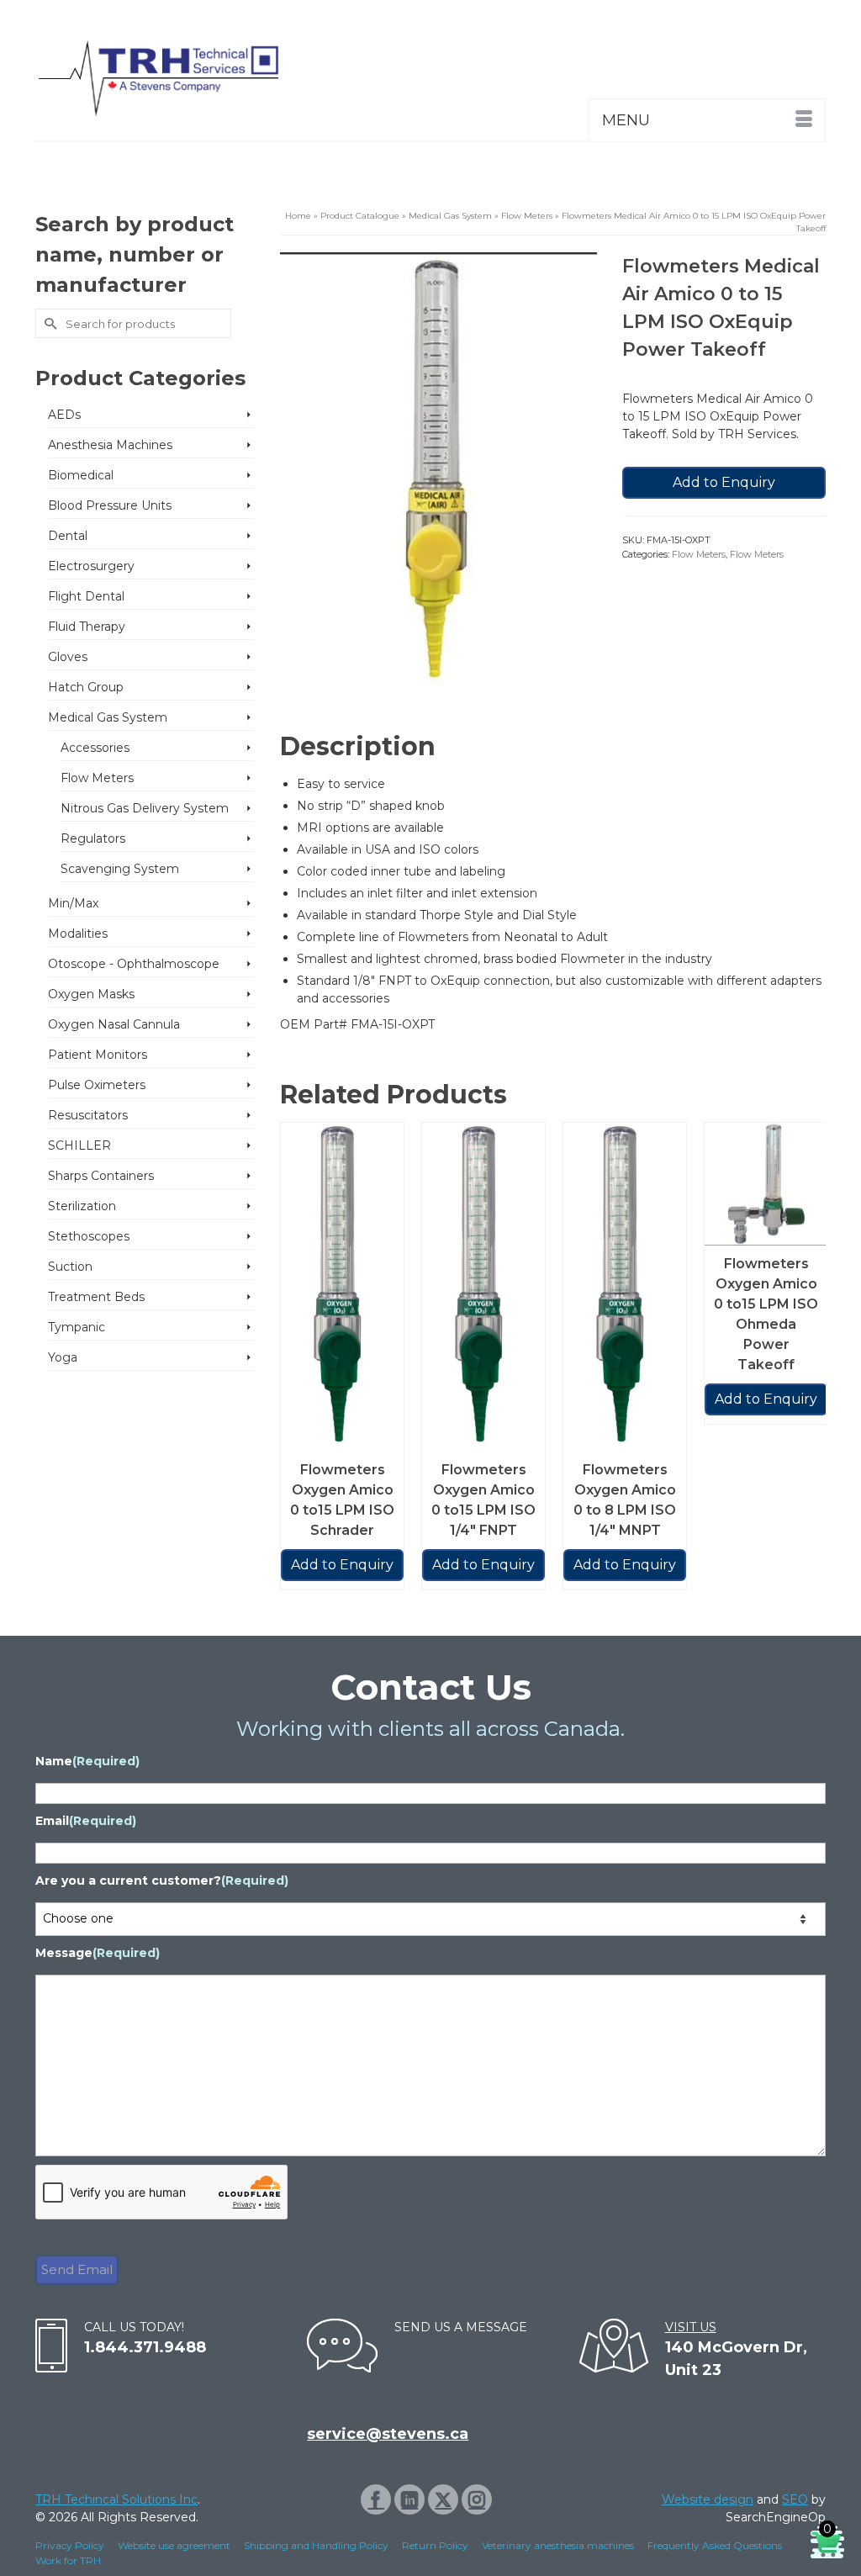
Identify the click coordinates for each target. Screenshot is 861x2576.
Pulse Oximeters (97, 1085)
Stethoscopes (89, 1236)
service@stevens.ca (388, 2434)
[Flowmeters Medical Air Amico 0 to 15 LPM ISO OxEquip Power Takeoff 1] (438, 468)
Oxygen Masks (91, 994)
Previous (295, 1366)
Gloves (68, 657)
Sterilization (82, 1206)
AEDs (64, 415)
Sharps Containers (101, 1176)
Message (98, 1953)
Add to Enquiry (724, 482)
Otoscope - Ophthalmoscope (134, 964)
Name (87, 1761)
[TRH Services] (158, 79)
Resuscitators (88, 1115)
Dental (68, 536)
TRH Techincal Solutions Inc (116, 2499)
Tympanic (77, 1327)
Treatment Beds (96, 1297)
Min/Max (73, 903)
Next (811, 1366)
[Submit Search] (48, 323)
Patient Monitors (98, 1055)
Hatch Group (86, 687)
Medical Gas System (108, 717)
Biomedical (81, 475)
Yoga (63, 1357)
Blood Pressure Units (110, 505)
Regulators (93, 838)
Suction (70, 1267)
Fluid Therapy (87, 627)
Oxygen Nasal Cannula (114, 1024)
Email (86, 1821)
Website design (708, 2499)
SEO (795, 2499)
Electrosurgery (91, 566)
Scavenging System (120, 869)
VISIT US (691, 2327)
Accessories (95, 748)
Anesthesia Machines (110, 445)
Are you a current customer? (162, 1880)
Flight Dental (86, 596)
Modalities (78, 934)
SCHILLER (79, 1145)
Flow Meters (699, 554)
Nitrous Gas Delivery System (145, 808)
